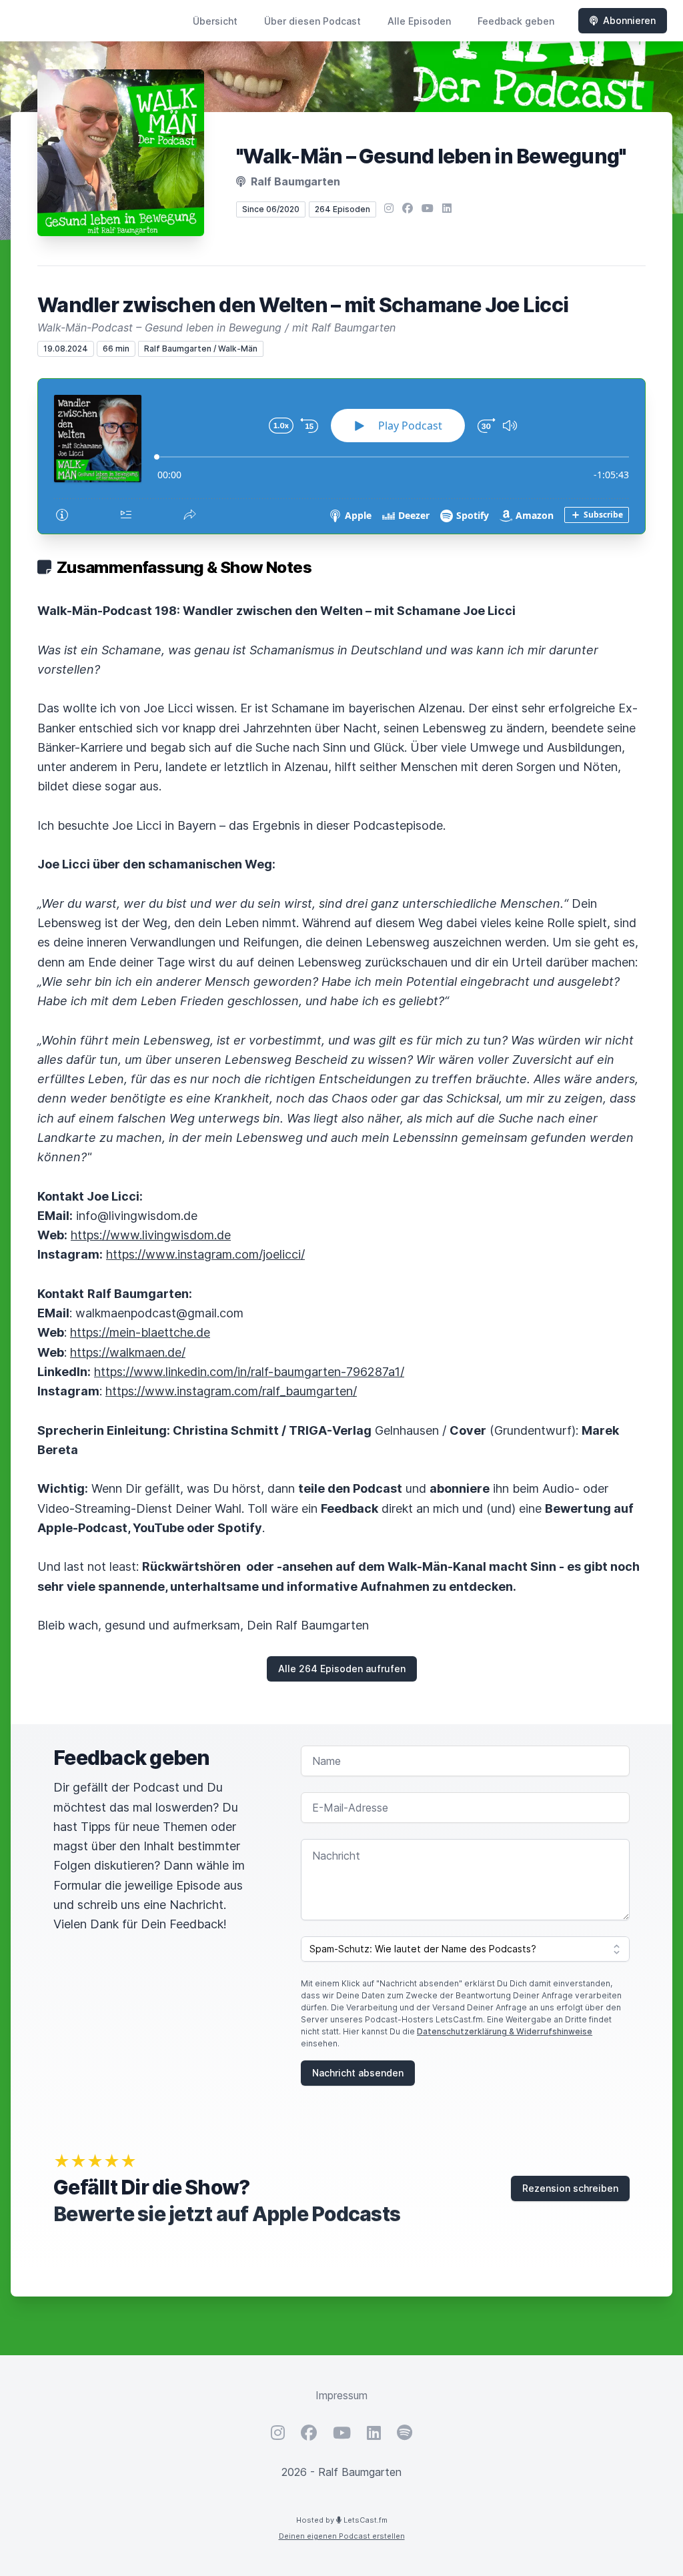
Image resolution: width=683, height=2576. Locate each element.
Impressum (341, 2395)
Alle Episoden (419, 21)
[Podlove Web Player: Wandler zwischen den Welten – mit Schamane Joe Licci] (341, 456)
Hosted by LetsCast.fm (342, 2520)
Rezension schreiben (570, 2188)
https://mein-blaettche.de (140, 1332)
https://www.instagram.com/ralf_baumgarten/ (231, 1391)
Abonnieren (629, 20)
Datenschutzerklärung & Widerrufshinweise (505, 2031)
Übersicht (215, 21)
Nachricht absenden (358, 2073)
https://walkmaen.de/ (128, 1352)
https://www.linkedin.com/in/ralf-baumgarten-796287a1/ (249, 1372)
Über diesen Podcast (312, 21)
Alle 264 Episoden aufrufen (342, 1669)
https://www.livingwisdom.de (151, 1235)
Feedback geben (516, 21)
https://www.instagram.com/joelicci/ (205, 1254)
